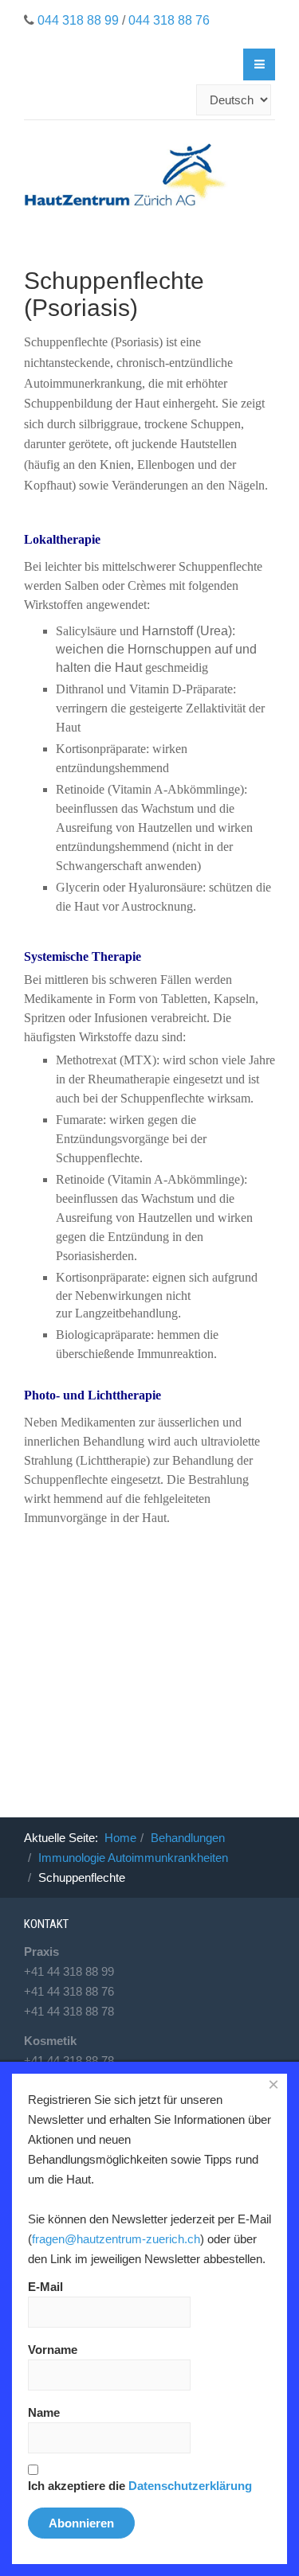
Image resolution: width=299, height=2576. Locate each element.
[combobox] (108, 100)
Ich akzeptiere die (140, 2486)
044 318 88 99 (78, 20)
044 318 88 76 (169, 20)
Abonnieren (81, 2523)
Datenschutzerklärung (190, 2486)
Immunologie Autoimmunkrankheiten (133, 1858)
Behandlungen (188, 1838)
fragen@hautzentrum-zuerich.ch (116, 2239)
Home (120, 1838)
